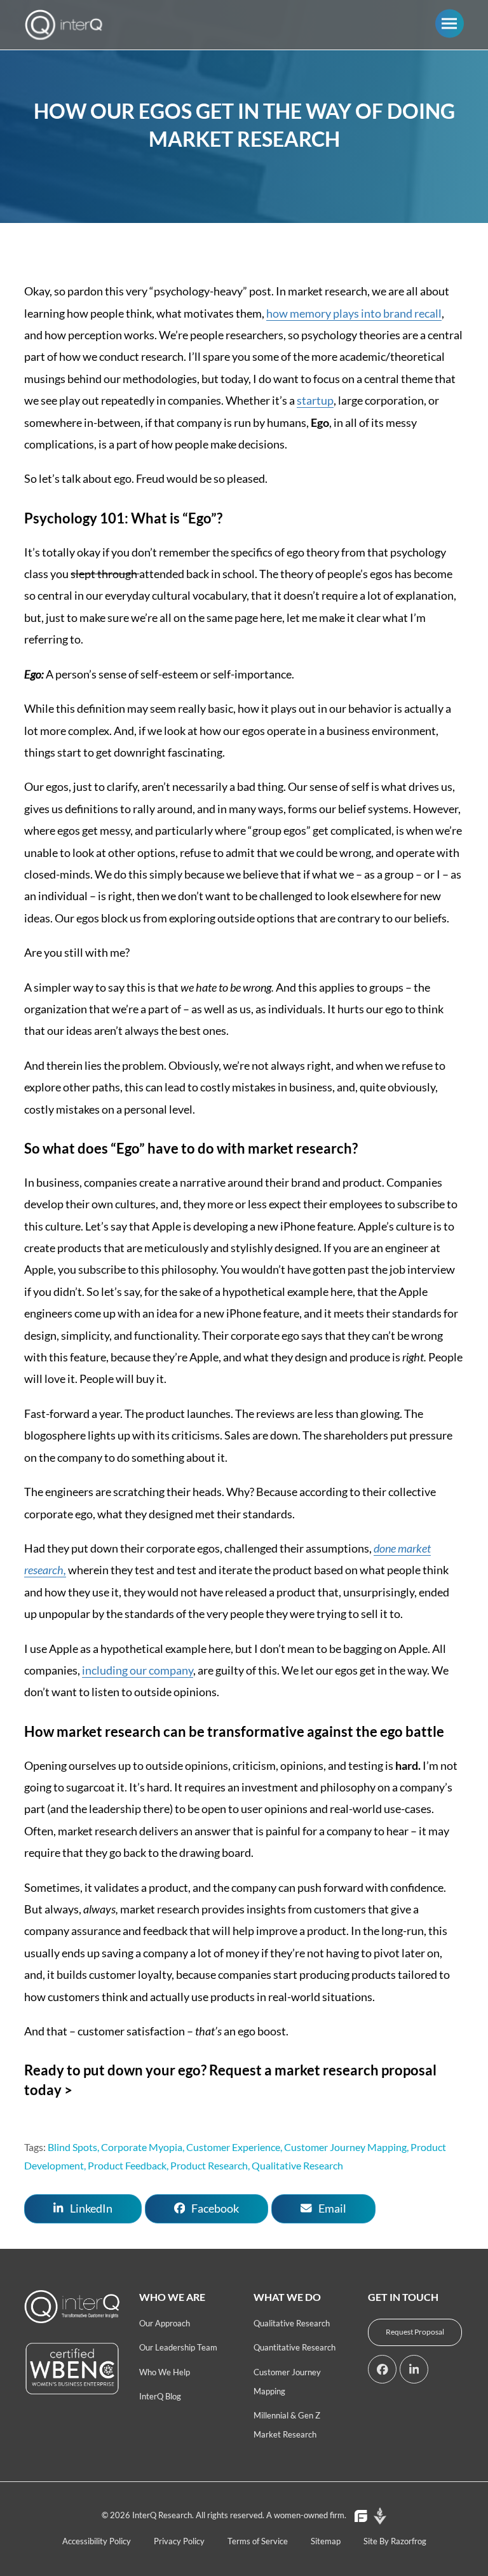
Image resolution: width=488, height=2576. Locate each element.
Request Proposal (415, 2332)
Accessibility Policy (97, 2541)
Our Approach (165, 2323)
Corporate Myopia (142, 2147)
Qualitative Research (292, 2323)
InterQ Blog (160, 2396)
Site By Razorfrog (395, 2541)
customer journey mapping (345, 2147)
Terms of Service (258, 2541)
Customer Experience (233, 2147)
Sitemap (326, 2541)
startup (315, 400)
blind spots (72, 2147)
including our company (138, 1670)
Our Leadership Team (178, 2347)
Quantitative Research (295, 2347)
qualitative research (297, 2165)
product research (209, 2165)
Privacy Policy (179, 2541)
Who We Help (165, 2372)
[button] (450, 23)
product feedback (127, 2165)
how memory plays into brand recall (354, 313)
